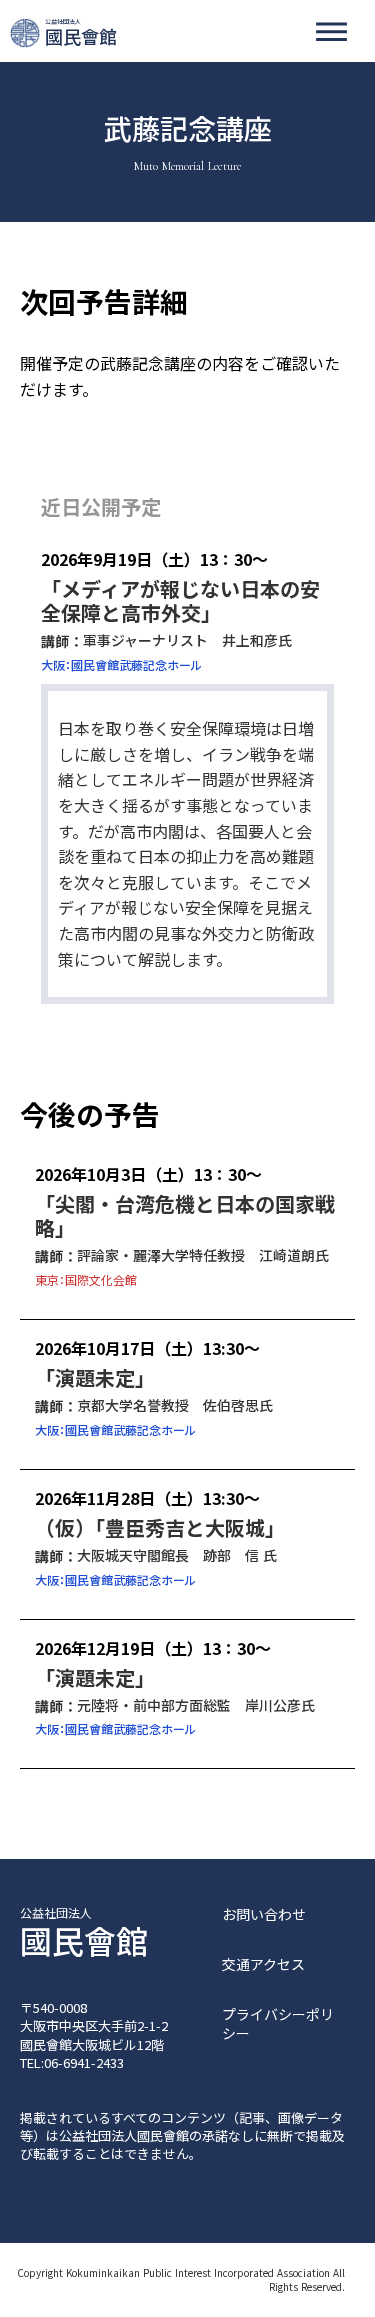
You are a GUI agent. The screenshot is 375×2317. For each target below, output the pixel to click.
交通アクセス (263, 1964)
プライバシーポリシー (278, 2024)
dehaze (331, 32)
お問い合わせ (264, 1914)
